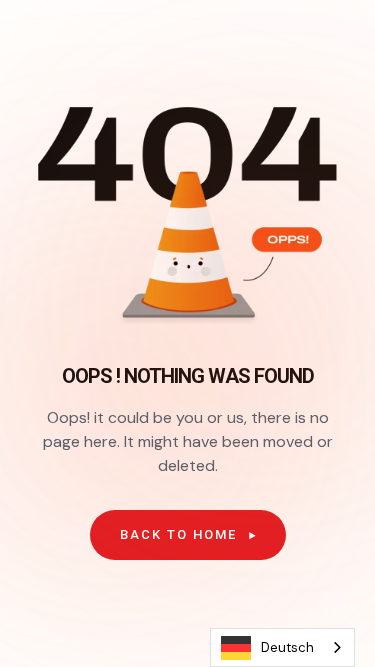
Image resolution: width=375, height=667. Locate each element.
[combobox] (282, 647)
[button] (188, 535)
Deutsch (287, 647)
